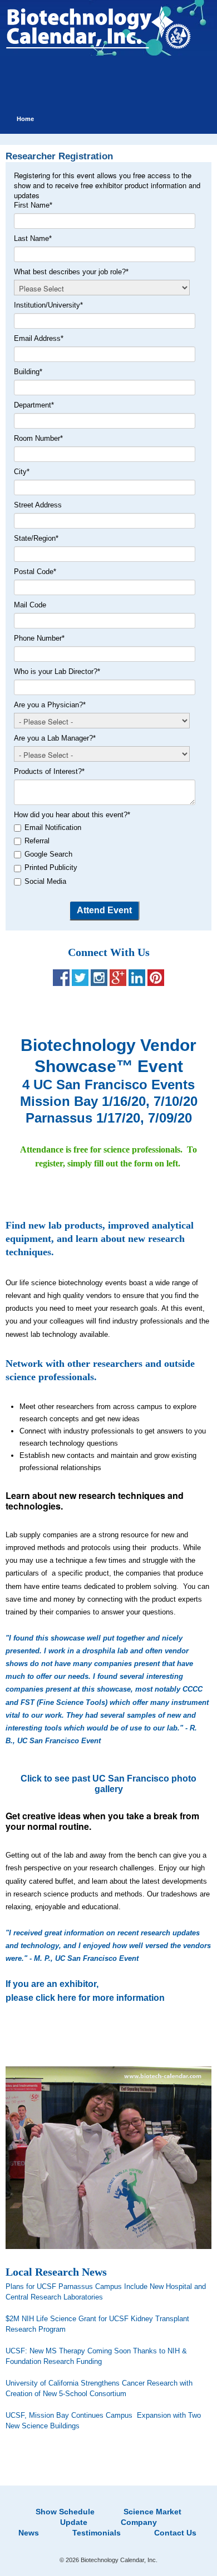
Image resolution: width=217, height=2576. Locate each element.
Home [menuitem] (25, 119)
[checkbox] (106, 855)
